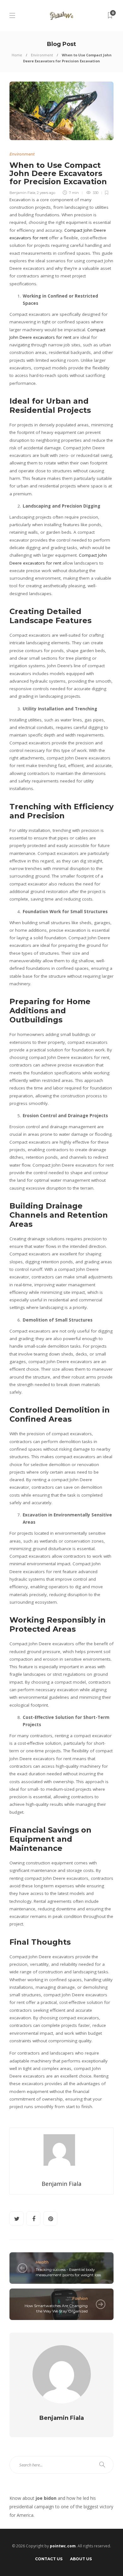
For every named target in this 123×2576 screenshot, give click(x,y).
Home (17, 55)
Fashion (80, 2298)
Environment (42, 55)
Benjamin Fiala (22, 193)
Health (42, 2262)
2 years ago (46, 193)
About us (81, 2559)
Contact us (49, 2559)
